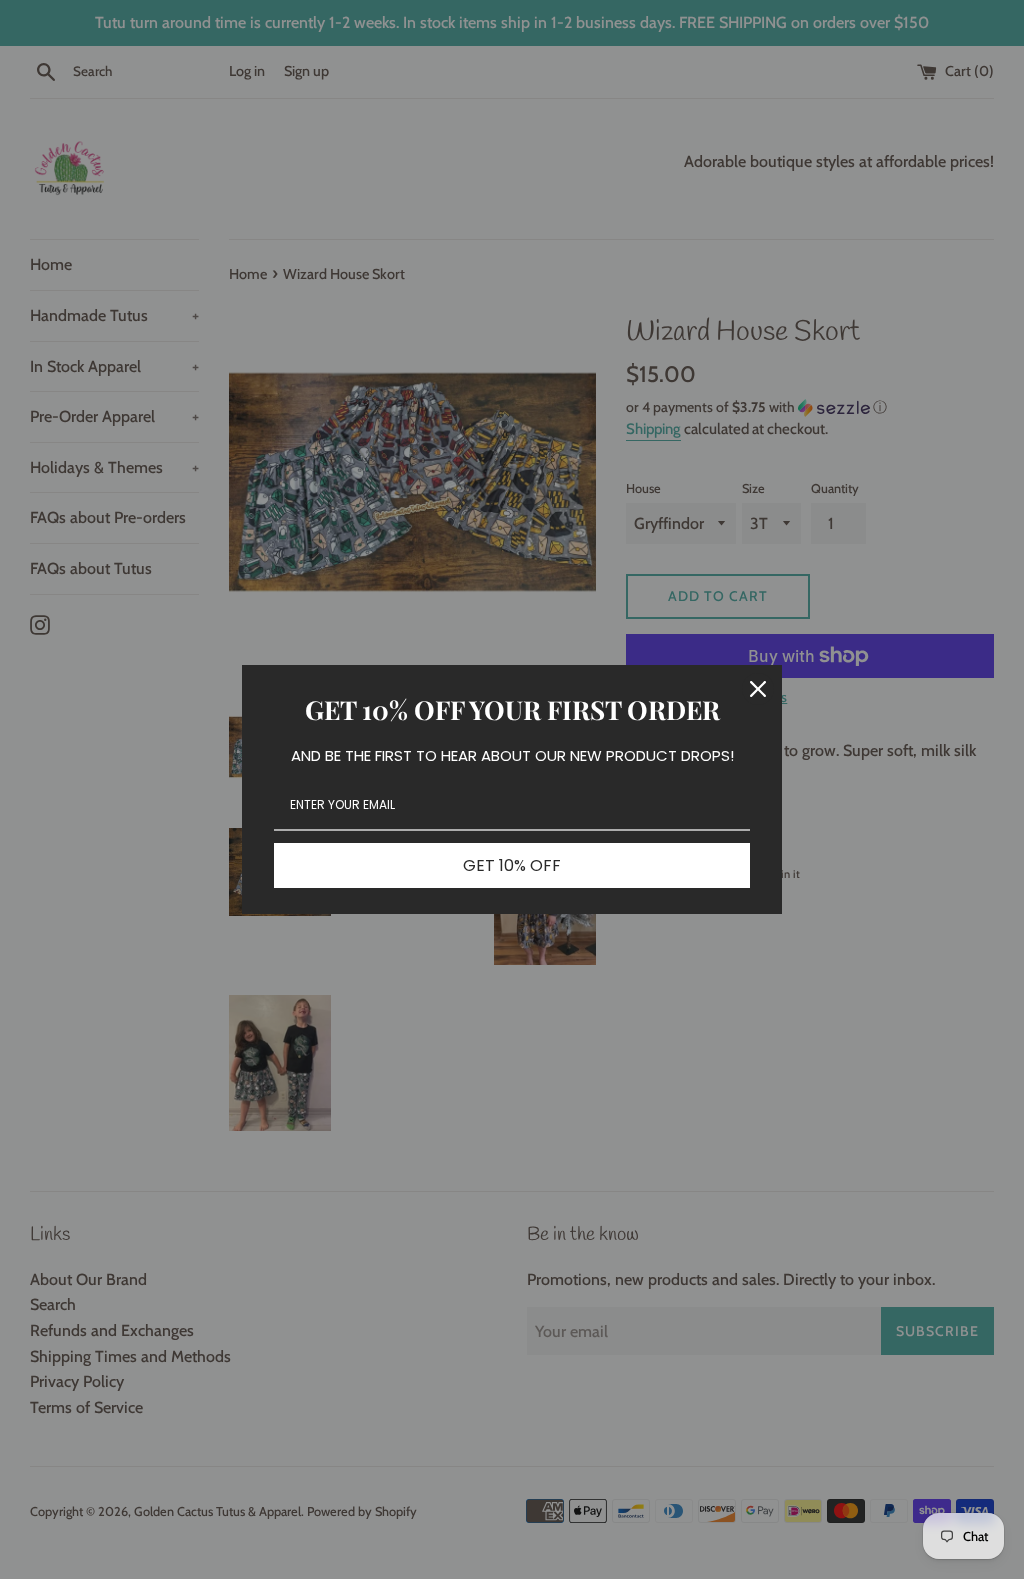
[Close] (758, 689)
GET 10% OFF (512, 865)
